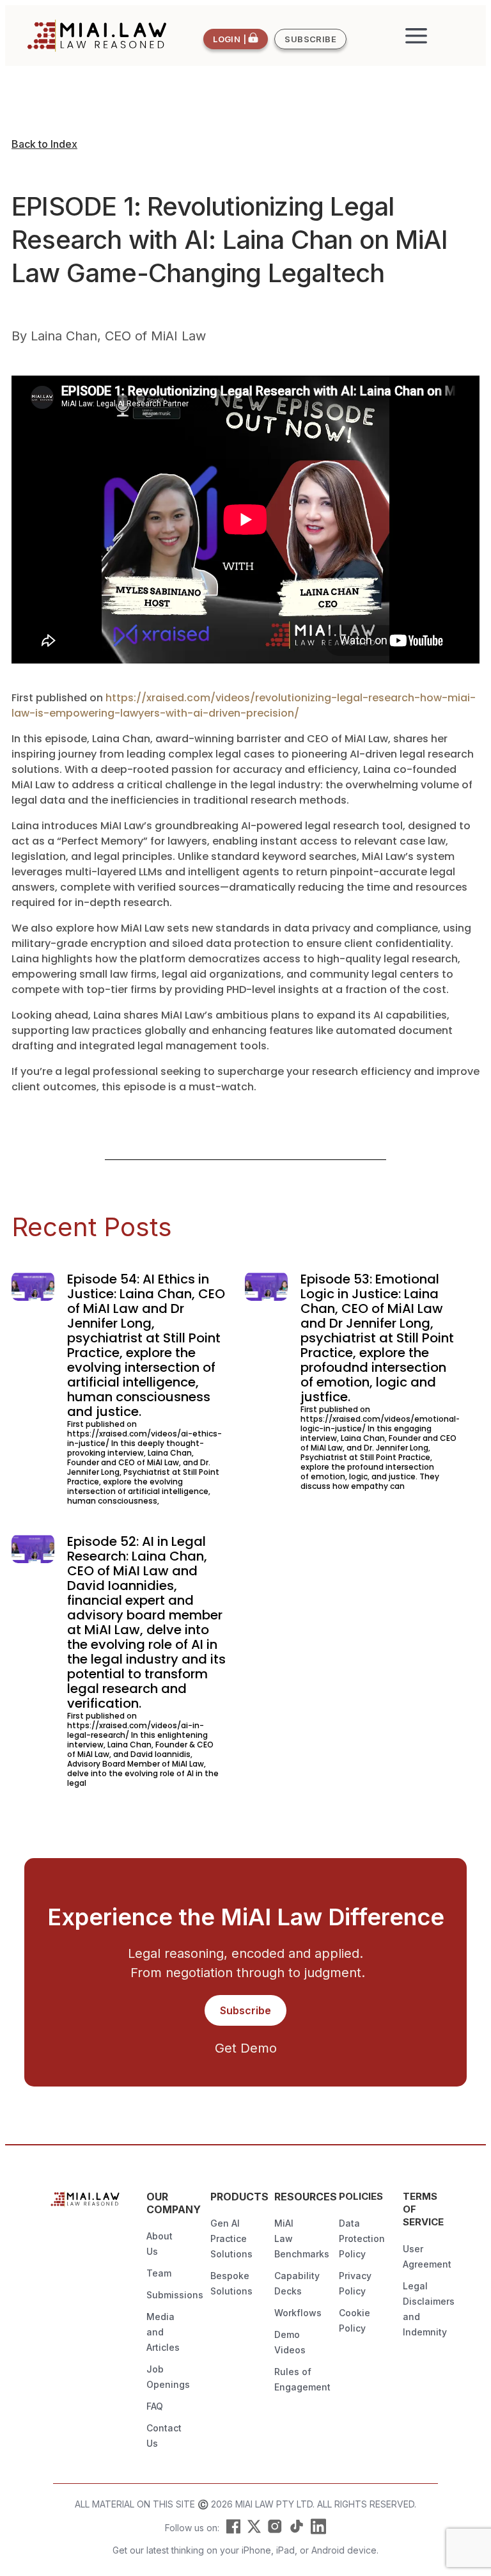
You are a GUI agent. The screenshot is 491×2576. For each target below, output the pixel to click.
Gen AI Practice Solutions (231, 2238)
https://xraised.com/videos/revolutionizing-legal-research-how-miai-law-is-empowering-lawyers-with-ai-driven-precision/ (244, 705)
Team (159, 2273)
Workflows (298, 2313)
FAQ (155, 2406)
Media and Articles (163, 2332)
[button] (417, 36)
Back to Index (44, 144)
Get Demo (246, 2048)
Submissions (175, 2295)
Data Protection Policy (362, 2238)
